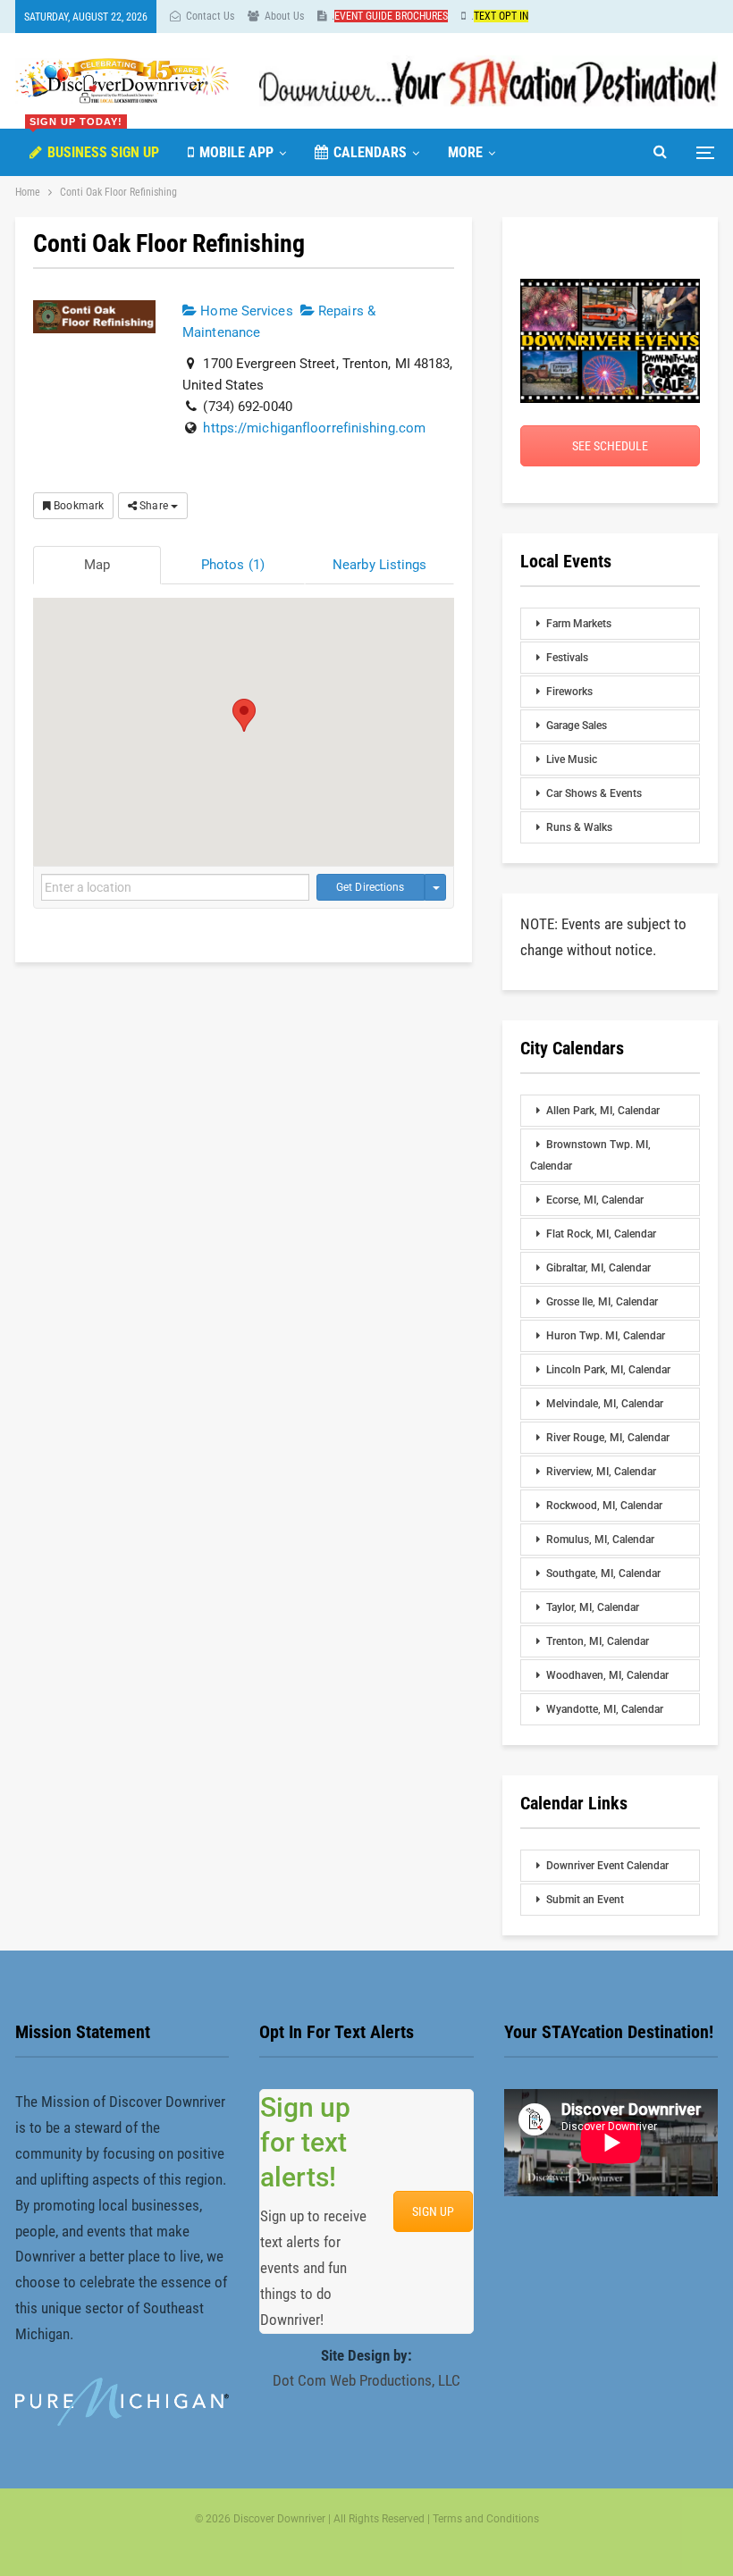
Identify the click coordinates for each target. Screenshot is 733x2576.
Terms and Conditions (486, 2519)
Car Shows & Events (594, 793)
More (465, 152)
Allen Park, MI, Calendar (603, 1111)
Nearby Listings (380, 565)
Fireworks (569, 692)
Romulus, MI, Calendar (600, 1540)
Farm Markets (579, 624)
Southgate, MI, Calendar (603, 1573)
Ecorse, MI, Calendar (595, 1200)
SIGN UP (433, 2211)
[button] (244, 715)
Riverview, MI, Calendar (601, 1472)
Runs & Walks (579, 827)
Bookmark (77, 506)
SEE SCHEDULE (610, 446)
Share (154, 506)
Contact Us (210, 16)
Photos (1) (233, 565)
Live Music (572, 759)
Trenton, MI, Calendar (598, 1641)
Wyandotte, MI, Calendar (605, 1709)
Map (97, 565)
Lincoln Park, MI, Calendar (608, 1370)
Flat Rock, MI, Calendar (601, 1234)
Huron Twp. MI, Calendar (606, 1336)
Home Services (244, 311)
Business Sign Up (94, 145)
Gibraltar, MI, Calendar (598, 1268)
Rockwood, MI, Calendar (604, 1506)
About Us (284, 16)
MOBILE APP (236, 152)
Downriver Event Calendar (607, 1866)
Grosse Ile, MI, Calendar (602, 1302)
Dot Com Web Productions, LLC (366, 2380)
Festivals (567, 658)
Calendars (370, 152)
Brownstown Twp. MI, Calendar (590, 1155)
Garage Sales (577, 726)
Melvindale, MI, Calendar (605, 1404)
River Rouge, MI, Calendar (608, 1438)
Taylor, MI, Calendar (593, 1607)
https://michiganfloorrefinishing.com (314, 428)
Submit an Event (585, 1900)
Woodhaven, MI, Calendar (607, 1675)
